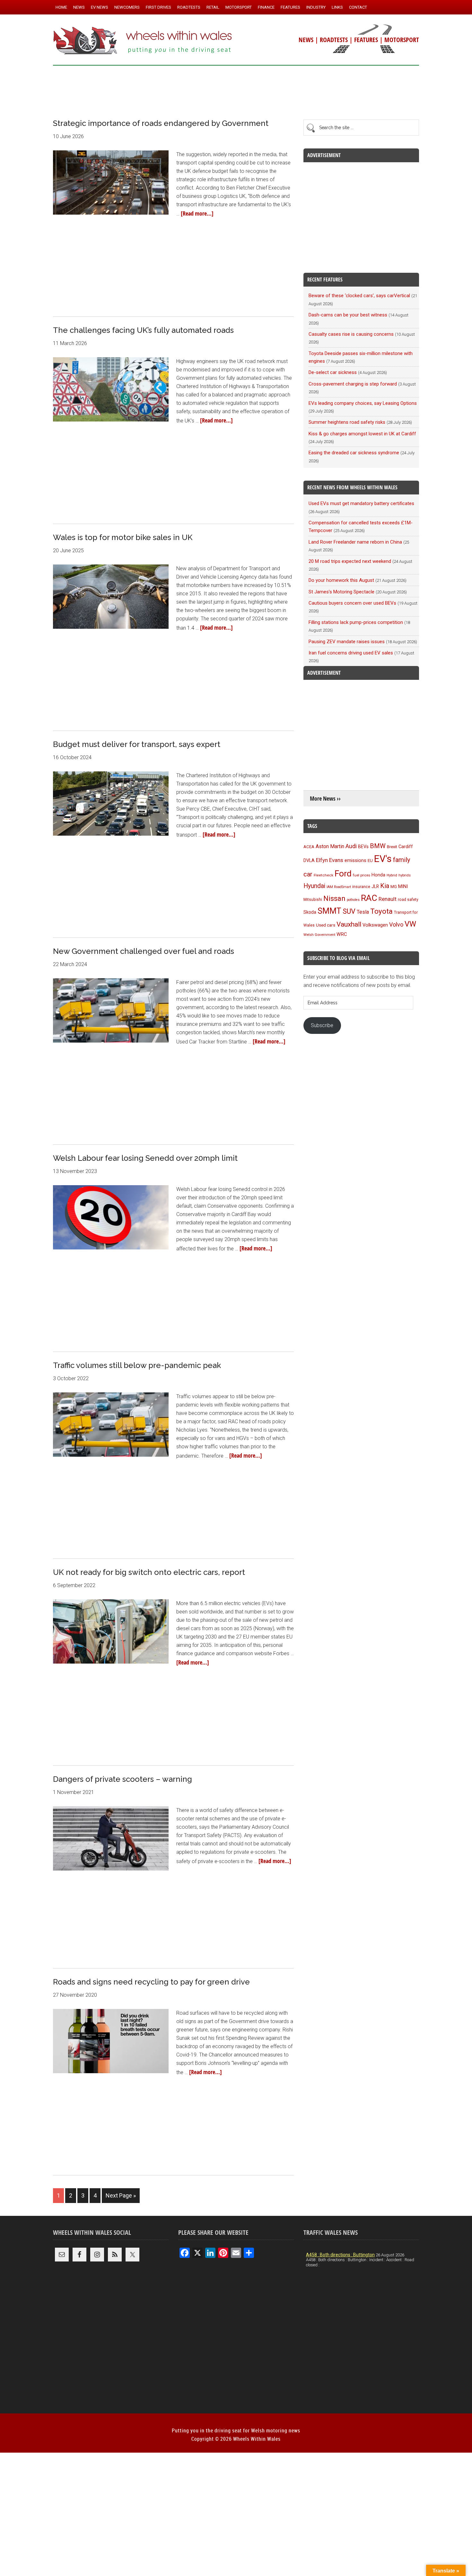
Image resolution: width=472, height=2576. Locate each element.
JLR (375, 886)
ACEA (309, 847)
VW (410, 924)
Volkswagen (375, 925)
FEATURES (366, 40)
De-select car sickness (333, 372)
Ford (343, 873)
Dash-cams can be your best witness (348, 315)
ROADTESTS (334, 40)
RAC (369, 898)
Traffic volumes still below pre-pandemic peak (137, 1365)
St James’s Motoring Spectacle (341, 592)
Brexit (392, 847)
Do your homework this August (341, 580)
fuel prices (362, 875)
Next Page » (121, 2195)
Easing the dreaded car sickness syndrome (354, 453)
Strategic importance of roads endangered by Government (161, 123)
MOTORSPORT (402, 40)
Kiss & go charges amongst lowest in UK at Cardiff (362, 434)
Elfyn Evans (330, 860)
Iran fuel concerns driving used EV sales (351, 653)
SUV (349, 911)
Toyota (381, 911)
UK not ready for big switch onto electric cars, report (149, 1572)
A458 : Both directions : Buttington (340, 2255)
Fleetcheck (323, 875)
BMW (378, 846)
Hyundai (314, 886)
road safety (408, 900)
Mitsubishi (313, 900)
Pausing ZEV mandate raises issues (347, 642)
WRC (342, 934)
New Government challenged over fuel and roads (144, 951)
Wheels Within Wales (143, 41)
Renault (388, 899)
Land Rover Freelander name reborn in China (355, 542)
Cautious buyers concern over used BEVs (352, 603)
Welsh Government (319, 935)
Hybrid (392, 875)
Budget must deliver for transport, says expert (137, 744)
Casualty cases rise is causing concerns (351, 334)
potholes (353, 900)
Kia (385, 886)
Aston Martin (330, 846)
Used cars (326, 925)
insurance (361, 887)
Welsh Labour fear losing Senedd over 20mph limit (145, 1158)
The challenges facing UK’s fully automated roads (143, 330)
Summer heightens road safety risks (347, 422)
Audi (351, 846)
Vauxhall (349, 924)
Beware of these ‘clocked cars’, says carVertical (359, 296)
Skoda (310, 912)
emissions (355, 860)
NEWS (306, 40)
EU (370, 861)
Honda (378, 875)
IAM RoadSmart (339, 887)
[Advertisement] (236, 90)
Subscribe (322, 1025)
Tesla (363, 912)
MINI (403, 886)
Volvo (396, 924)
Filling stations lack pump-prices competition (356, 622)
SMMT (329, 911)
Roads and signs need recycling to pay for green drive (151, 1982)
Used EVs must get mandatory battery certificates (361, 503)
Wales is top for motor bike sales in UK (123, 537)
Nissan (334, 898)
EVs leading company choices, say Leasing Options (363, 403)
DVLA (309, 861)
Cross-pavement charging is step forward (353, 384)
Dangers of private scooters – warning (122, 1779)
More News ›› (325, 799)
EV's (383, 859)
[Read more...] (197, 213)
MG (394, 887)
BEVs (363, 847)
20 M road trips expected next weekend (350, 561)
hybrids (405, 875)
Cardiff (406, 847)
